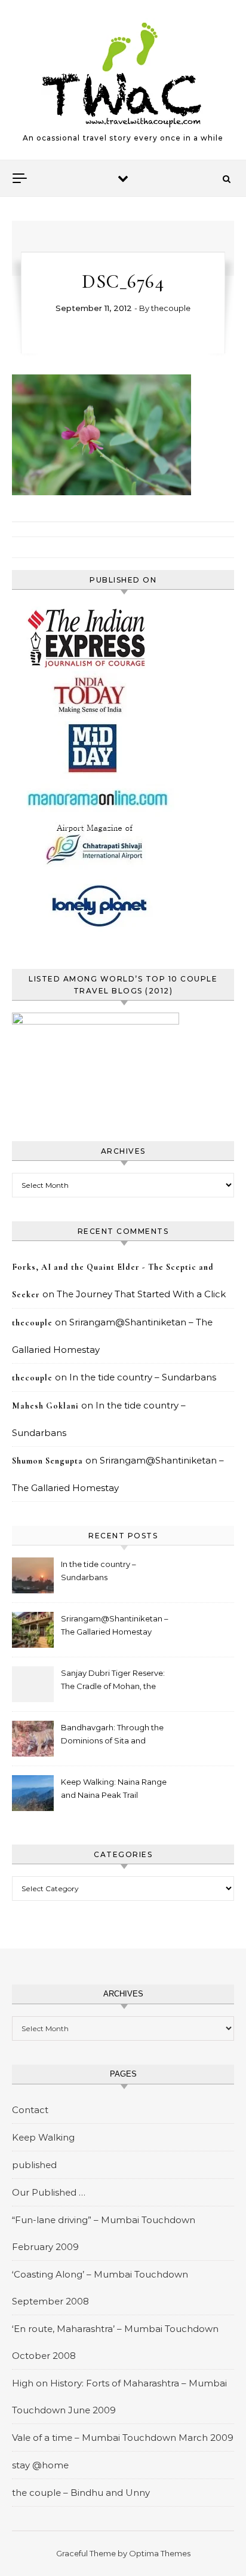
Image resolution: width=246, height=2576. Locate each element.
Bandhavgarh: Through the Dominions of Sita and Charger (112, 1735)
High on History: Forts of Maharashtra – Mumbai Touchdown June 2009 (119, 2397)
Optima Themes (160, 2553)
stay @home (40, 2465)
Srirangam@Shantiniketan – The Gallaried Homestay (115, 1625)
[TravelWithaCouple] (123, 75)
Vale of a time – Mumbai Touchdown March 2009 (123, 2438)
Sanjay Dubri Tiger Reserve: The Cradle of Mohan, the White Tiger (113, 1681)
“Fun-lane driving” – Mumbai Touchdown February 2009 (104, 2233)
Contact (30, 2110)
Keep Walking (43, 2137)
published (34, 2165)
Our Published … (49, 2192)
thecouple (171, 308)
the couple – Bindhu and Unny (81, 2493)
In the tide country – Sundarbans (143, 1377)
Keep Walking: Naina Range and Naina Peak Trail (114, 1788)
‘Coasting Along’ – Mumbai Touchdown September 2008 (100, 2288)
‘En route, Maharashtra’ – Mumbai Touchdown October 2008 (115, 2342)
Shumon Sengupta (47, 1461)
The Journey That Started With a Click (141, 1294)
